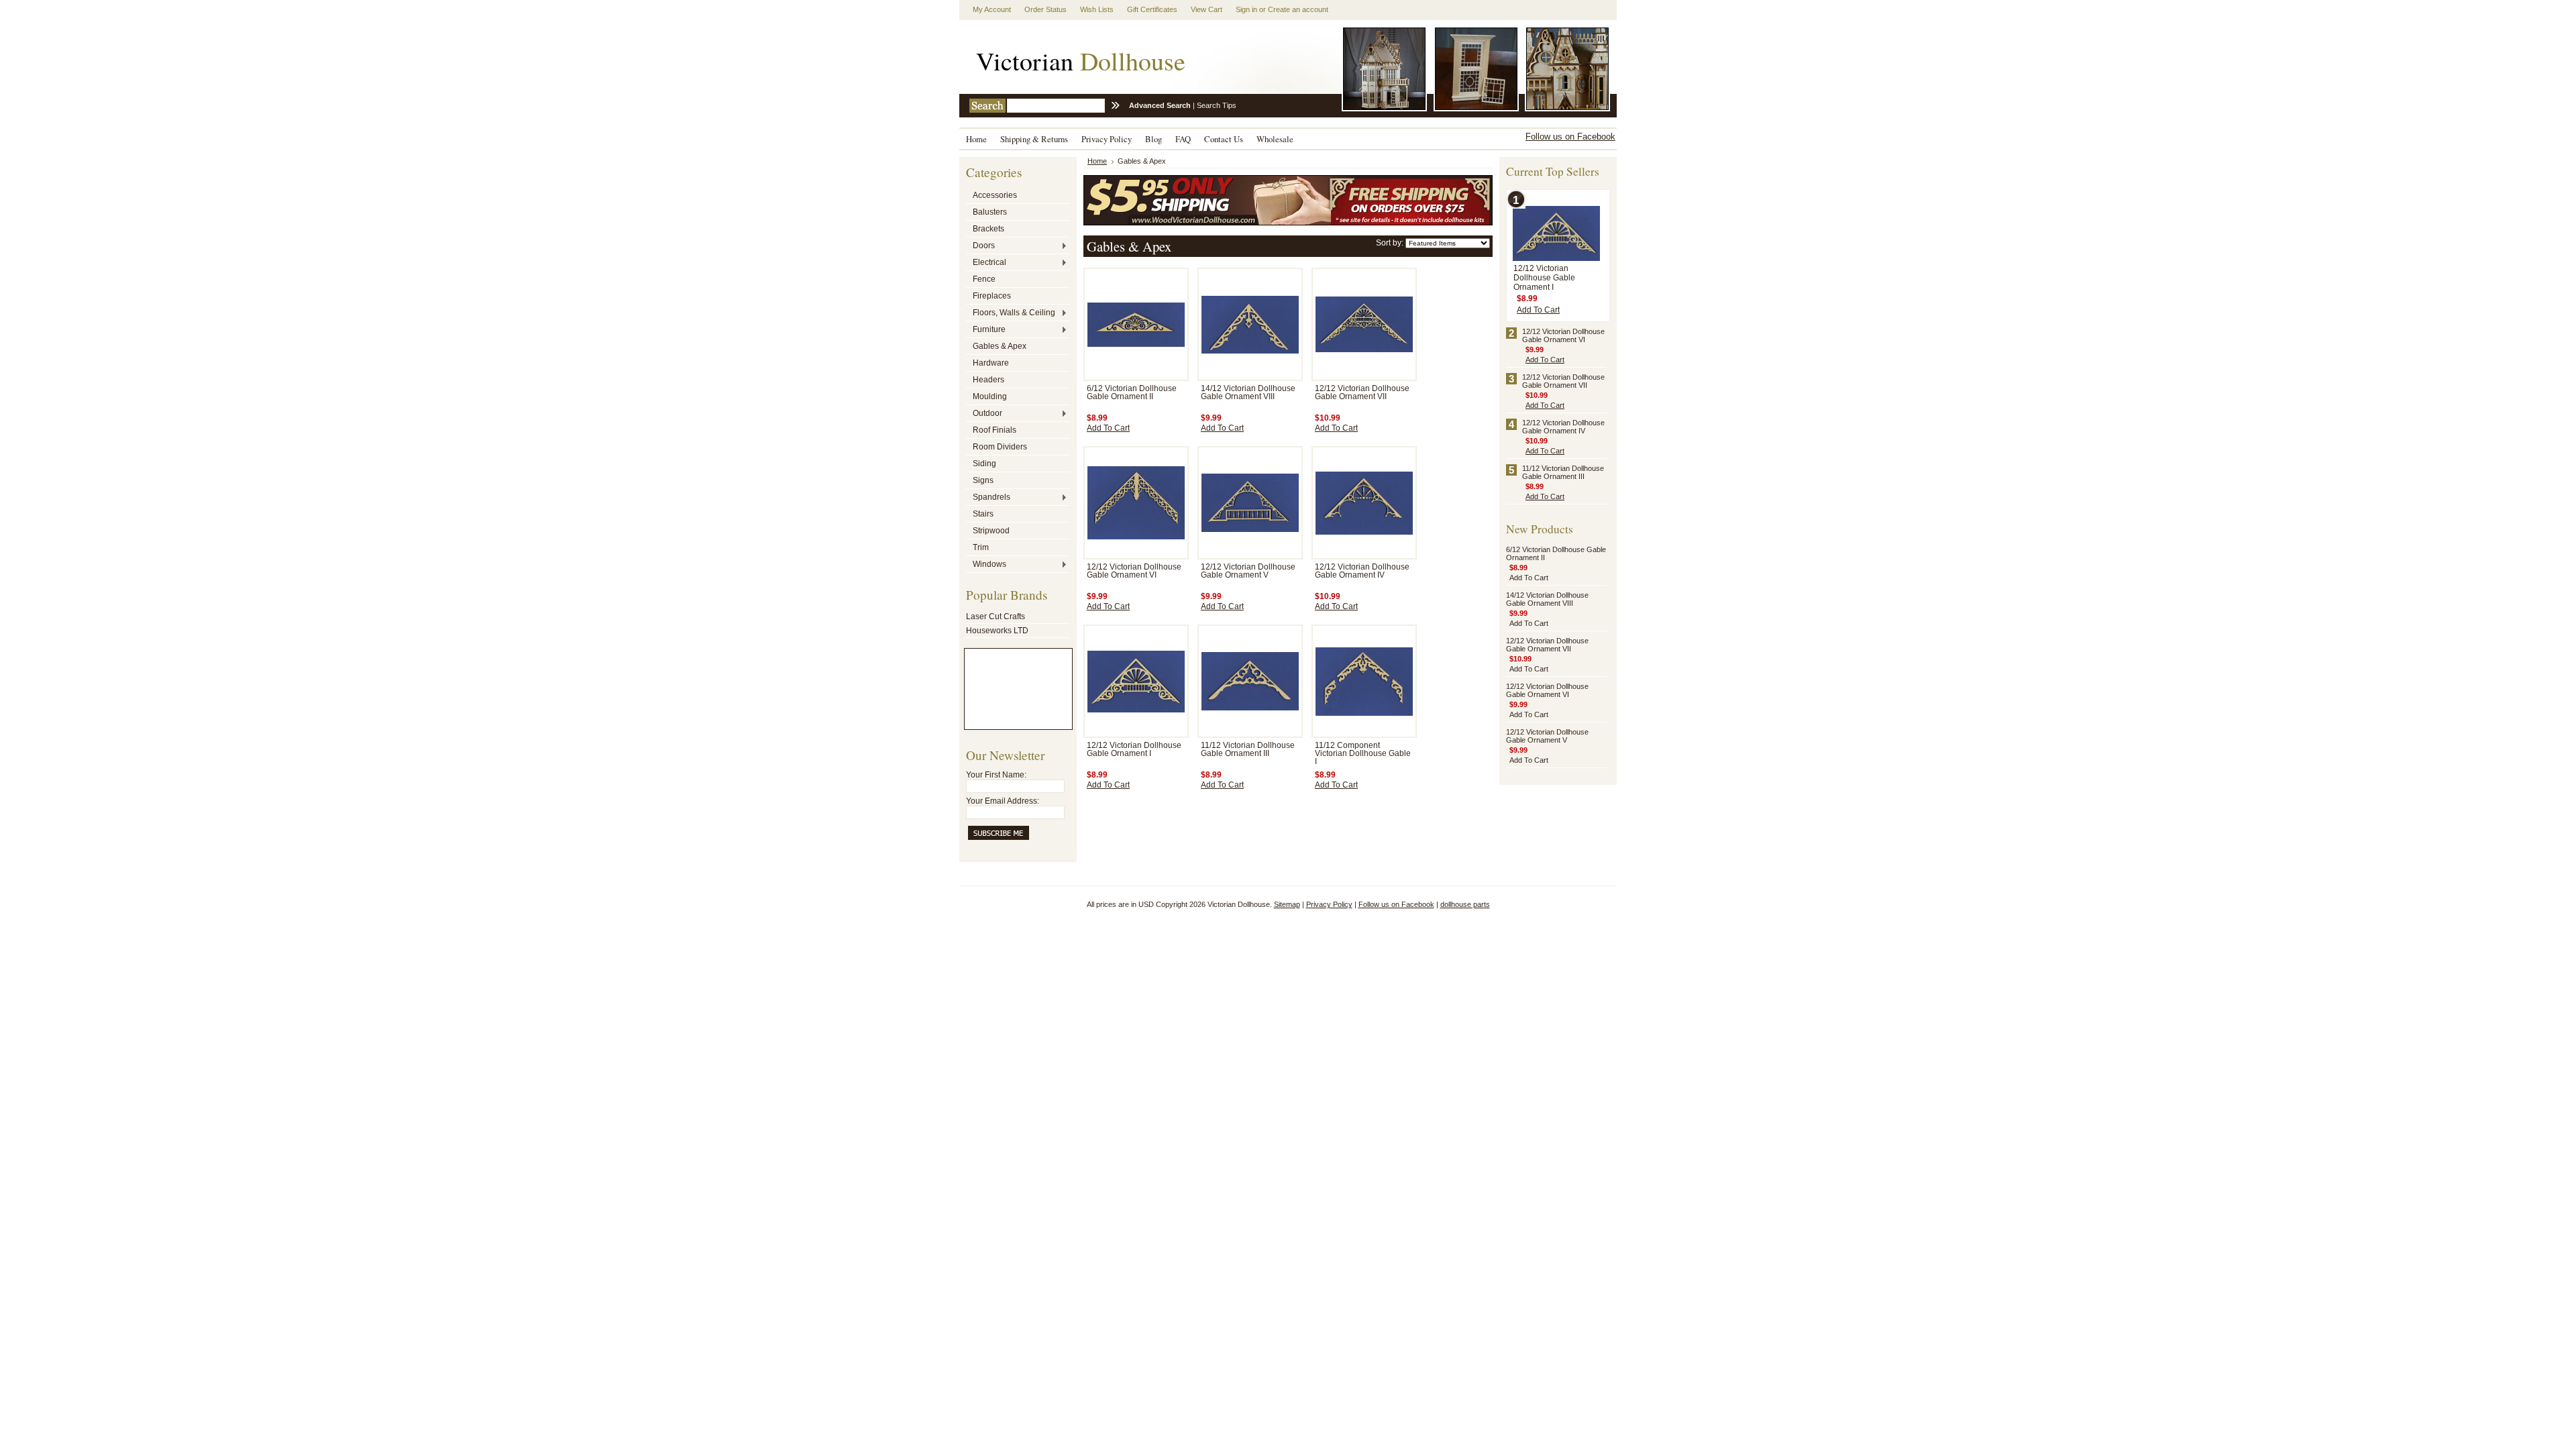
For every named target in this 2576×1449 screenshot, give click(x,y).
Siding (984, 464)
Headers (988, 380)
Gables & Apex (1000, 346)
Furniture (986, 330)
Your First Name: (996, 775)
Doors (980, 246)
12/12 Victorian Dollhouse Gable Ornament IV (1362, 571)
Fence (984, 279)
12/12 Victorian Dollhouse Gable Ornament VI (1134, 571)
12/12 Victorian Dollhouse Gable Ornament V (1248, 571)
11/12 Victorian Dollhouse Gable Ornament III (1248, 749)
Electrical (986, 263)
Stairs (983, 514)
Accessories (995, 195)
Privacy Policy (1329, 904)
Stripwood (991, 531)
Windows (986, 565)
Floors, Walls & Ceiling (1011, 313)
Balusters (990, 212)
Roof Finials (995, 430)
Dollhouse (1081, 61)
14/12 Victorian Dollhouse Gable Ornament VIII (1248, 392)
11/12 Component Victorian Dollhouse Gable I (1363, 753)
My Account (992, 9)
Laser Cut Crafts (996, 616)
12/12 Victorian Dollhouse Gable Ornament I (1134, 749)
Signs (983, 480)
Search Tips (1217, 105)
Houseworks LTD (997, 631)
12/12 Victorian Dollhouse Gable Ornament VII (1362, 392)
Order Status (1045, 9)
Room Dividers (1000, 447)
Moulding (990, 396)
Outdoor (984, 414)
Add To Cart (1108, 428)
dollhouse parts (1465, 904)
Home (1097, 161)
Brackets (988, 229)
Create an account (1298, 9)
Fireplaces (992, 296)
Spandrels (988, 498)
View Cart (1206, 9)
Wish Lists (1097, 9)
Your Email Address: (1003, 801)
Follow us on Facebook (1570, 137)
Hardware (991, 363)
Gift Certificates (1152, 9)
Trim (981, 547)
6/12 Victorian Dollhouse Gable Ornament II (1132, 392)
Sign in (1246, 9)
